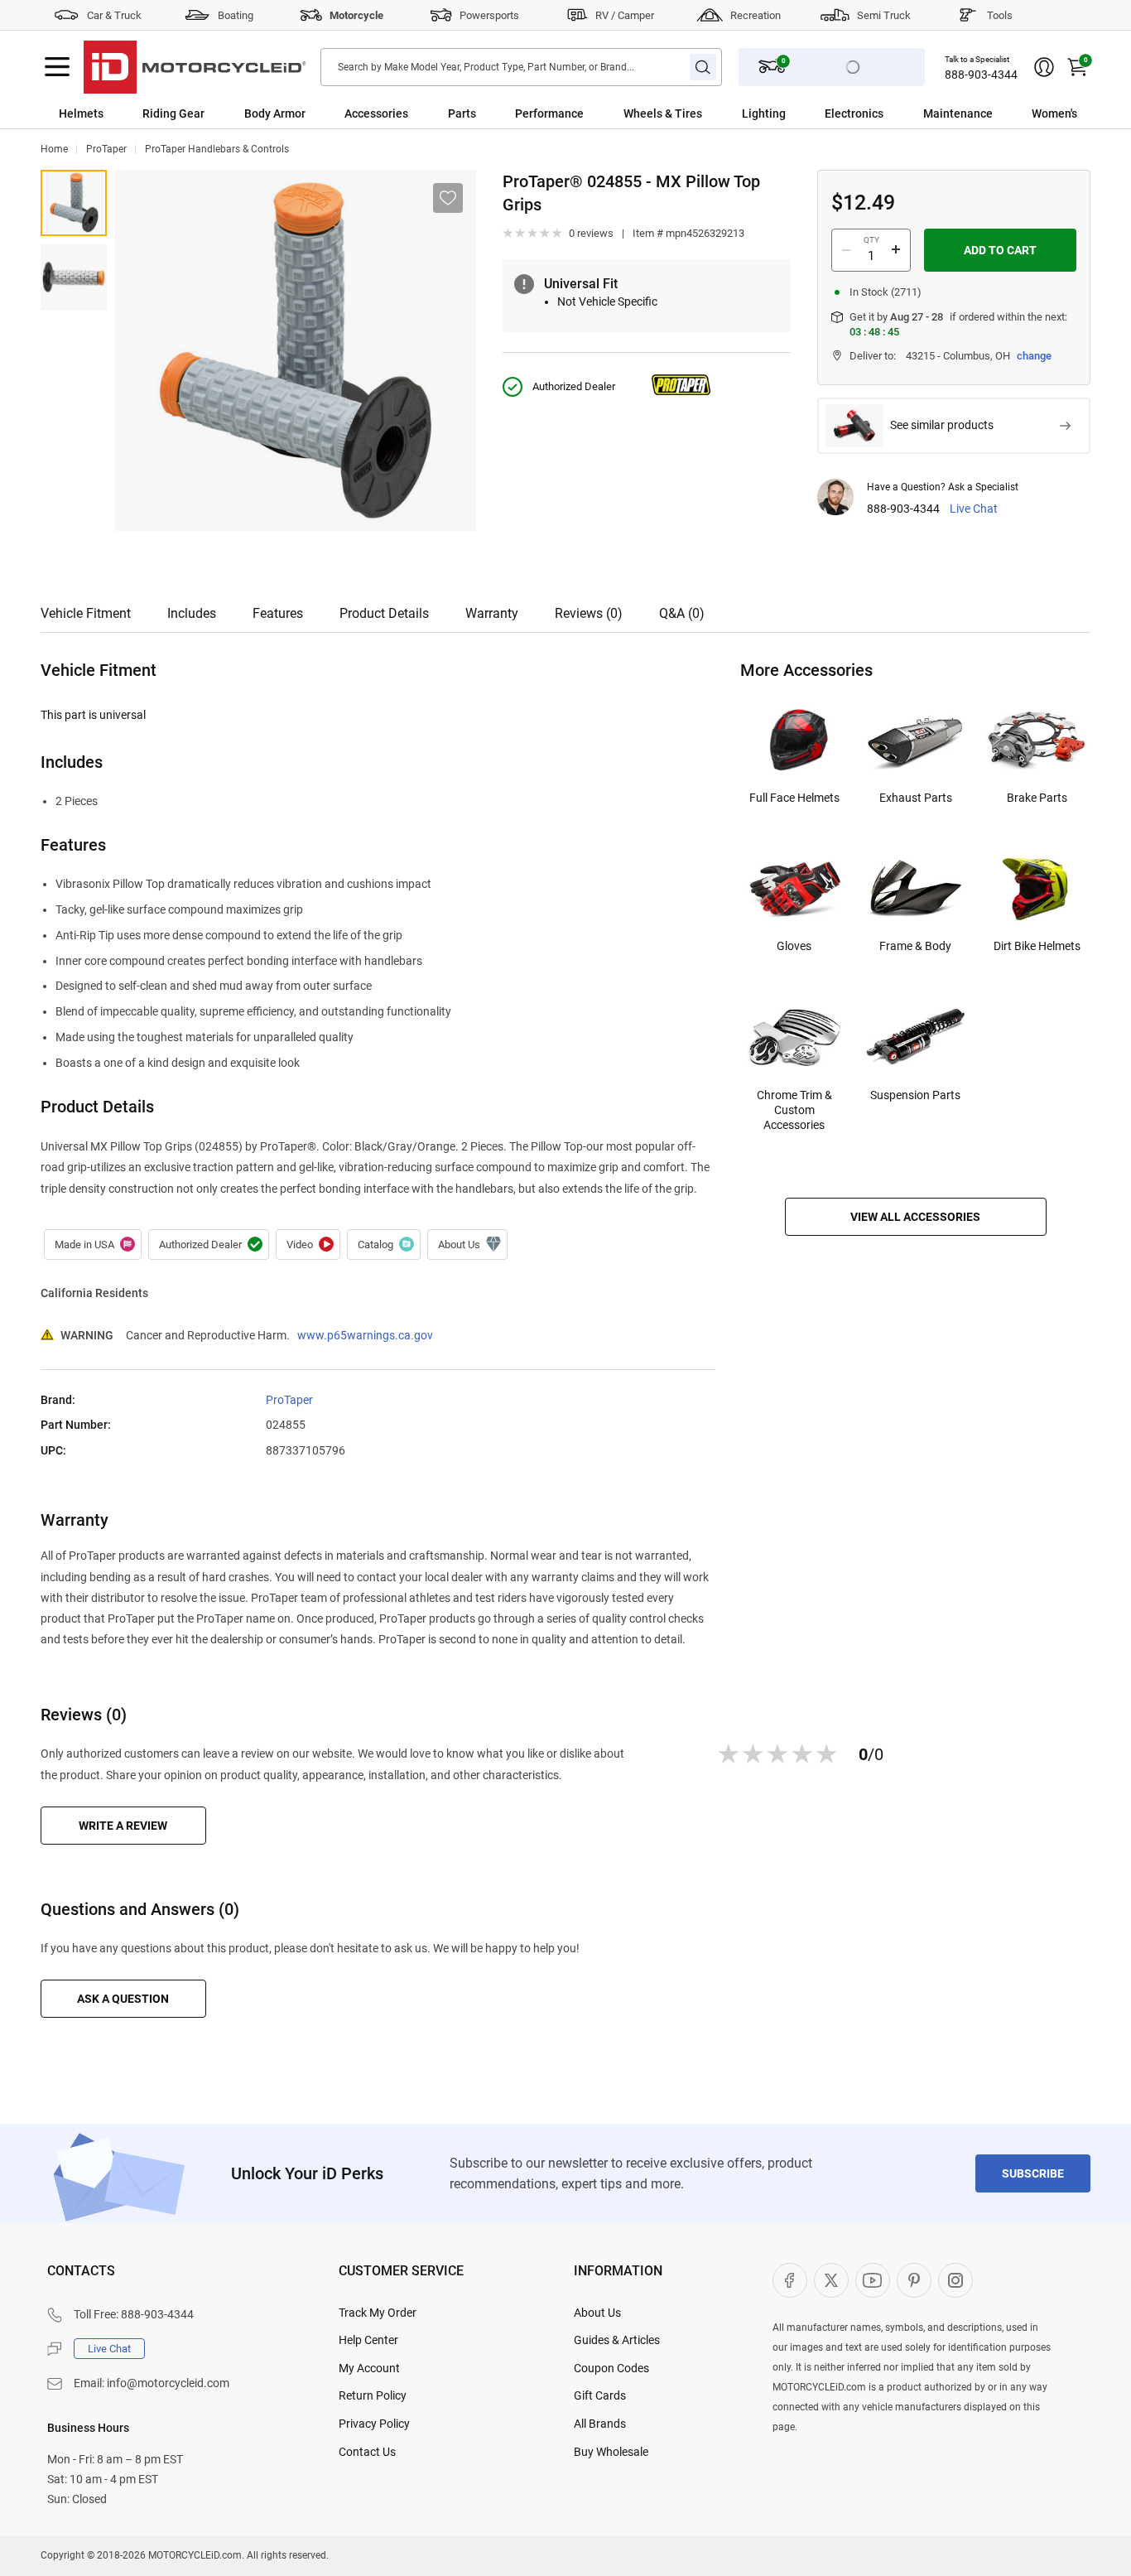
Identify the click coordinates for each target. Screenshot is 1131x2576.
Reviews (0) (589, 613)
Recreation (756, 15)
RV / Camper (625, 15)
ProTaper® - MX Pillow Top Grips (74, 203)
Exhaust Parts (916, 798)
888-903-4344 (981, 75)
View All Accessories (915, 1217)
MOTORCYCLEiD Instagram (955, 2280)
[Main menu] (57, 67)
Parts (462, 113)
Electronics (854, 113)
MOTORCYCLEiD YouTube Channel (873, 2280)
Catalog (384, 1245)
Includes (192, 613)
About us (467, 1245)
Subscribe (1033, 2173)
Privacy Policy (374, 2424)
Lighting (764, 113)
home (54, 149)
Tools (1000, 15)
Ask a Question (123, 1999)
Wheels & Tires (663, 113)
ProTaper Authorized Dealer (209, 1245)
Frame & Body (915, 946)
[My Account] (1044, 67)
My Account (369, 2368)
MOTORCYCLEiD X (831, 2280)
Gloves (794, 946)
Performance (549, 113)
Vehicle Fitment (86, 613)
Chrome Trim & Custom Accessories (794, 1110)
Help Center (368, 2340)
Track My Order (378, 2313)
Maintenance (958, 113)
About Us (597, 2313)
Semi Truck (884, 15)
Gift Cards (600, 2395)
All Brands (600, 2424)
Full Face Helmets (794, 798)
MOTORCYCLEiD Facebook (790, 2280)
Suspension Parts (915, 1095)
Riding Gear (173, 113)
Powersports (489, 15)
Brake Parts (1037, 798)
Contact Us (367, 2452)
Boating (236, 15)
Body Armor (275, 113)
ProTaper (106, 149)
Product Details (384, 613)
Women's (1054, 113)
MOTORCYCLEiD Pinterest (914, 2280)
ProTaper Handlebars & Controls (217, 149)
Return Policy (373, 2395)
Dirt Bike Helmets (1037, 946)
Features (278, 613)
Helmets (81, 113)
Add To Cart (1000, 250)
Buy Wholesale (611, 2452)
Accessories (376, 113)
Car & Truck (114, 15)
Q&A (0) (682, 613)
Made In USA (93, 1245)
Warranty (492, 613)
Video (308, 1245)
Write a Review (123, 1826)
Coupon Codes (611, 2368)
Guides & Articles (617, 2340)
